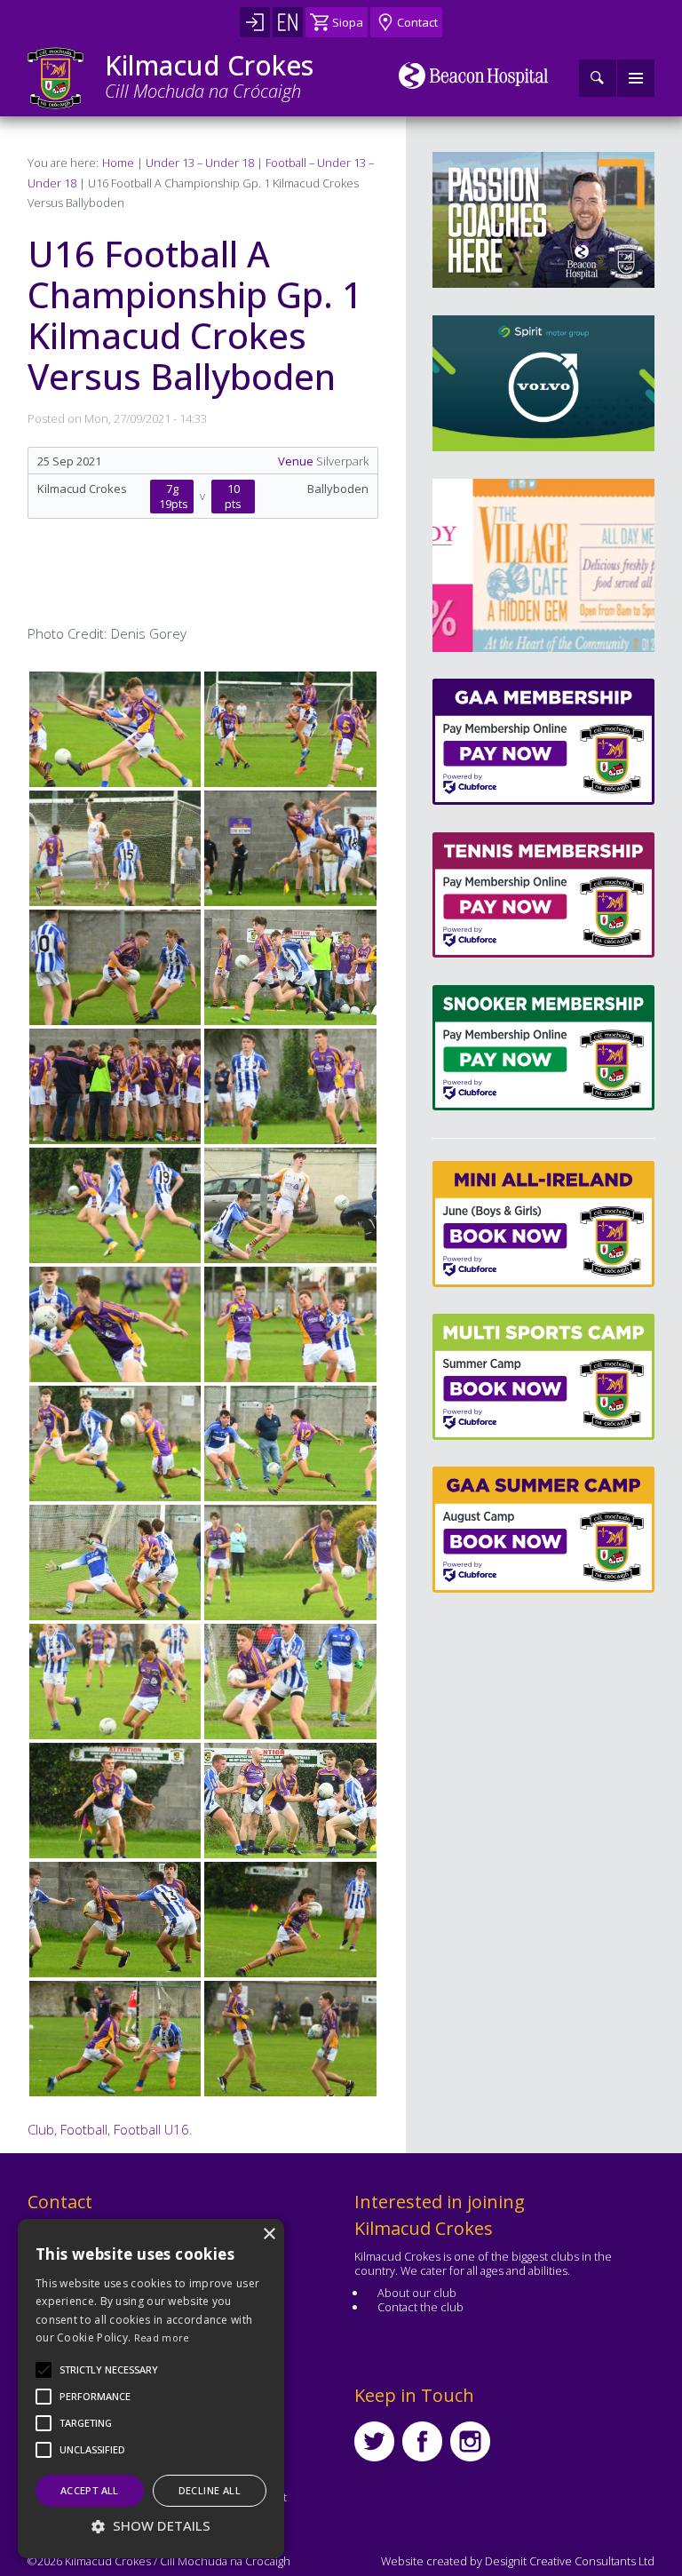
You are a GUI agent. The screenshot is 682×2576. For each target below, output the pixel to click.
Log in (255, 22)
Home (118, 163)
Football (84, 2129)
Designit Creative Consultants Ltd (570, 2561)
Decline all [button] (210, 2490)
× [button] (269, 2234)
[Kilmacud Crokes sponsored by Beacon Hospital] (474, 76)
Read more (162, 2337)
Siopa (348, 22)
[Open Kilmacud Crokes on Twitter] (374, 2441)
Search (598, 78)
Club (41, 2129)
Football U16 (151, 2129)
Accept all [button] (90, 2490)
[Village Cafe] (548, 565)
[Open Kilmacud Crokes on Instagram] (470, 2441)
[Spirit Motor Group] (543, 383)
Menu (636, 78)
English (288, 22)
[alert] (151, 2389)
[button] (109, 2370)
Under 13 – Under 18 (200, 163)
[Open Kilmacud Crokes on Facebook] (422, 2441)
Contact (417, 22)
